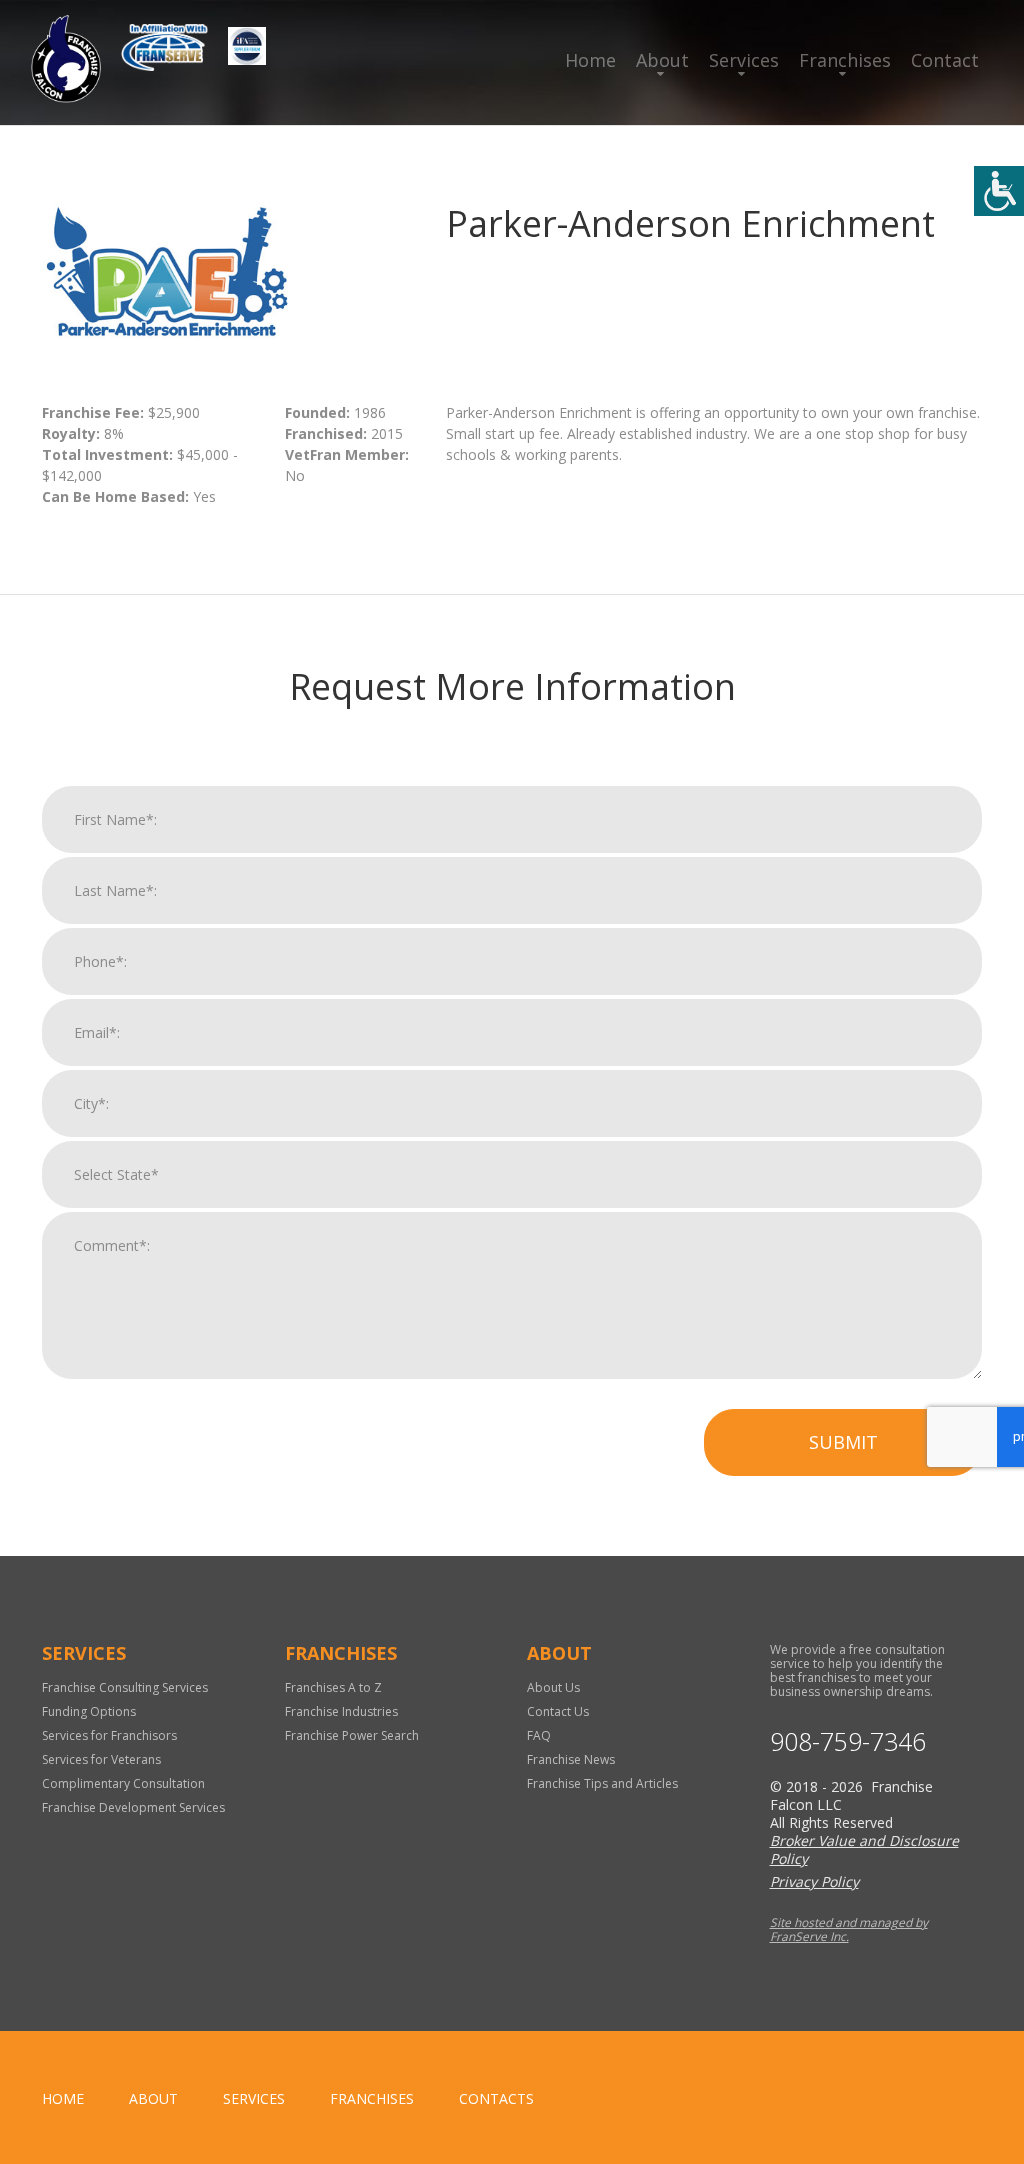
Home (590, 60)
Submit (843, 1442)
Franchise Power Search (352, 1735)
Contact (945, 60)
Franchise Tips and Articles (602, 1783)
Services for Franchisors (109, 1735)
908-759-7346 (848, 1741)
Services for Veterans (101, 1759)
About (662, 60)
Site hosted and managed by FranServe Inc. (849, 1929)
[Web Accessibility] (999, 191)
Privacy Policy (814, 1881)
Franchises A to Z (333, 1687)
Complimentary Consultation (123, 1783)
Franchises (845, 60)
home (63, 2098)
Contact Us (558, 1711)
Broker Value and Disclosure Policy (864, 1849)
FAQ (539, 1735)
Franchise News (571, 1759)
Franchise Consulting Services (125, 1687)
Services (744, 60)
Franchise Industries (341, 1711)
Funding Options (89, 1711)
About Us (553, 1687)
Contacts (496, 2098)
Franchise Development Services (133, 1807)
